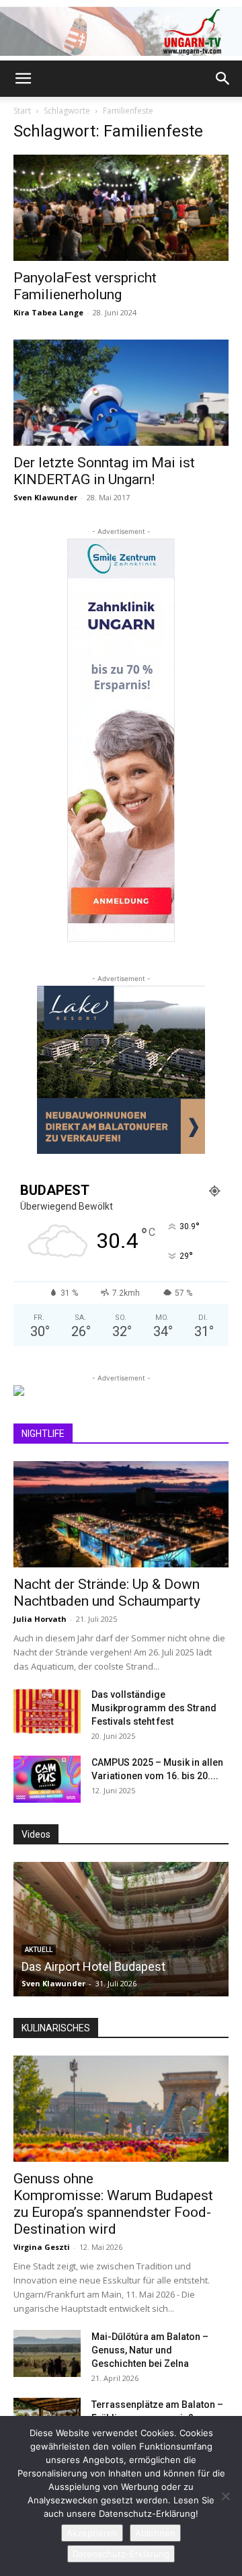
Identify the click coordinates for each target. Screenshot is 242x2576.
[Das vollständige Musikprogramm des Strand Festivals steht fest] (47, 1711)
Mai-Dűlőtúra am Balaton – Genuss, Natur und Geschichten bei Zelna (150, 2350)
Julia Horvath (40, 1619)
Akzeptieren (92, 2533)
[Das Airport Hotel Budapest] (121, 1929)
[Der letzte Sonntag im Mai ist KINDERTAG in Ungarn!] (121, 393)
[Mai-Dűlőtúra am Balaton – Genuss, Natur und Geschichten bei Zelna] (47, 2353)
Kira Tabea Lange (48, 312)
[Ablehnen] (225, 2496)
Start (22, 111)
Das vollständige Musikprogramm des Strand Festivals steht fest (154, 1708)
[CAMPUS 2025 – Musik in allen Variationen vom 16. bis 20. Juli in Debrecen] (47, 1779)
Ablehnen (155, 2533)
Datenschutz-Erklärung (121, 2554)
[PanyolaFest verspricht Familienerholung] (121, 208)
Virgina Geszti (42, 2247)
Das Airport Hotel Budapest (93, 1966)
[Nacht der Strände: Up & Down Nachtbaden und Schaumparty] (121, 1514)
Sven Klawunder (45, 497)
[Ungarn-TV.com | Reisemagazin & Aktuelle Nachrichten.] (121, 31)
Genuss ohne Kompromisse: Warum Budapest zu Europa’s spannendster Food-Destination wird (113, 2204)
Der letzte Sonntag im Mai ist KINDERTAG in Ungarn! (104, 471)
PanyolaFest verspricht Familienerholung (85, 286)
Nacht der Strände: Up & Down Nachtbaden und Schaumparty (107, 1593)
